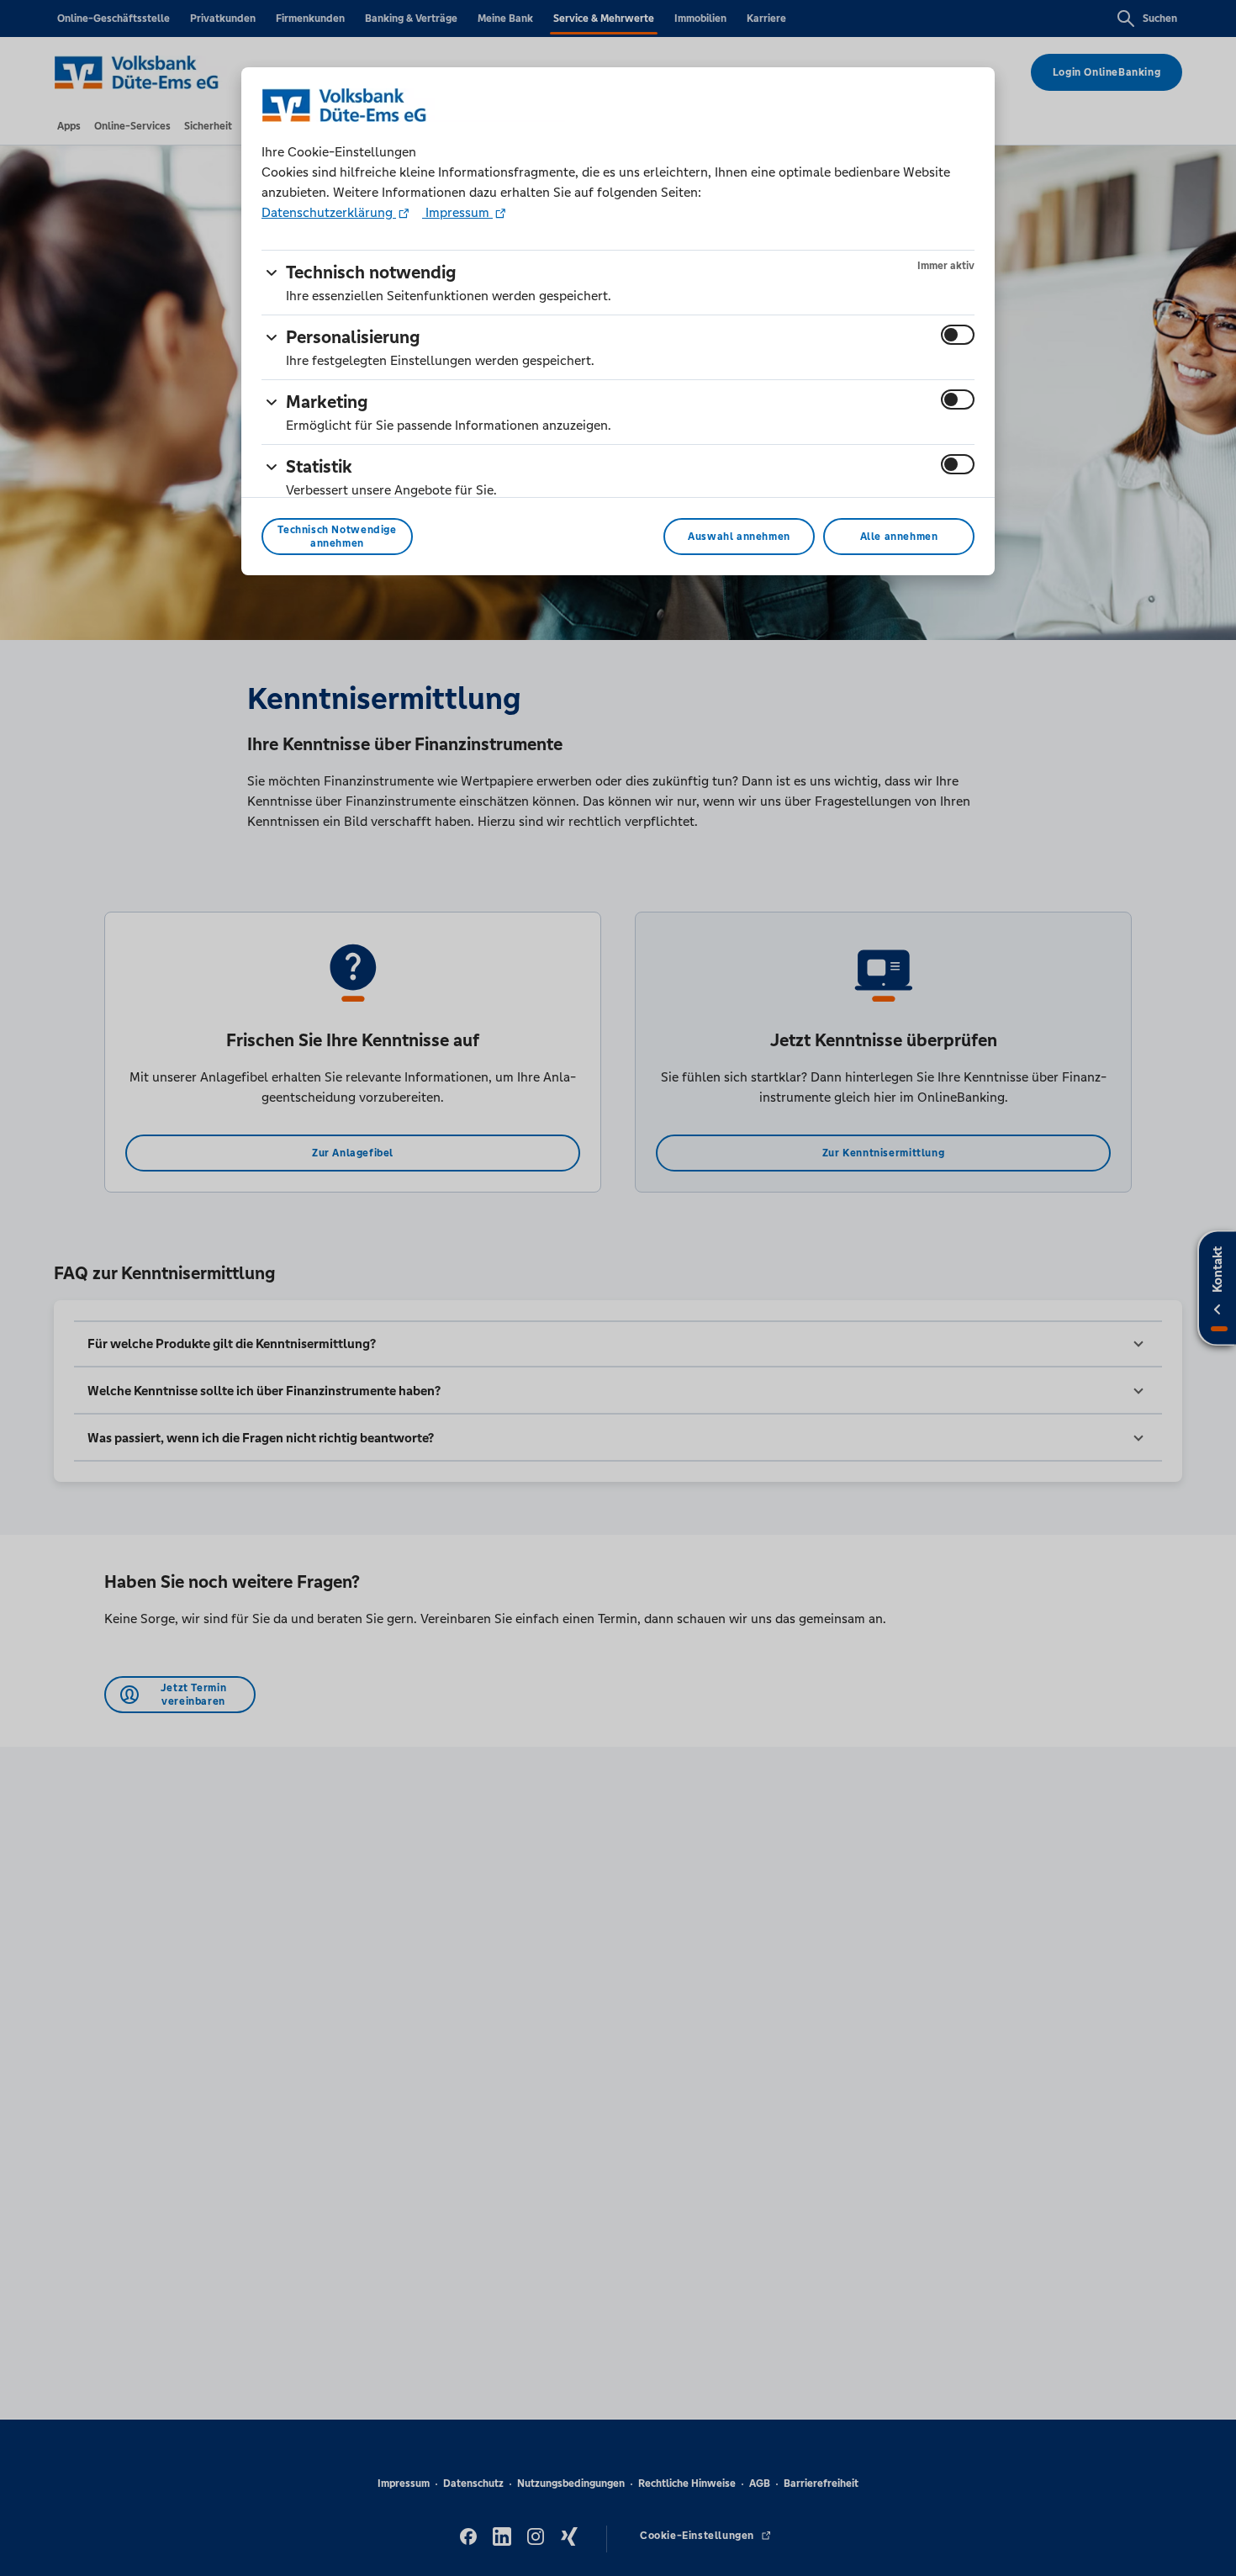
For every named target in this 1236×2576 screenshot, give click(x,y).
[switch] (958, 335)
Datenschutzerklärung (329, 212)
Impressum (457, 212)
